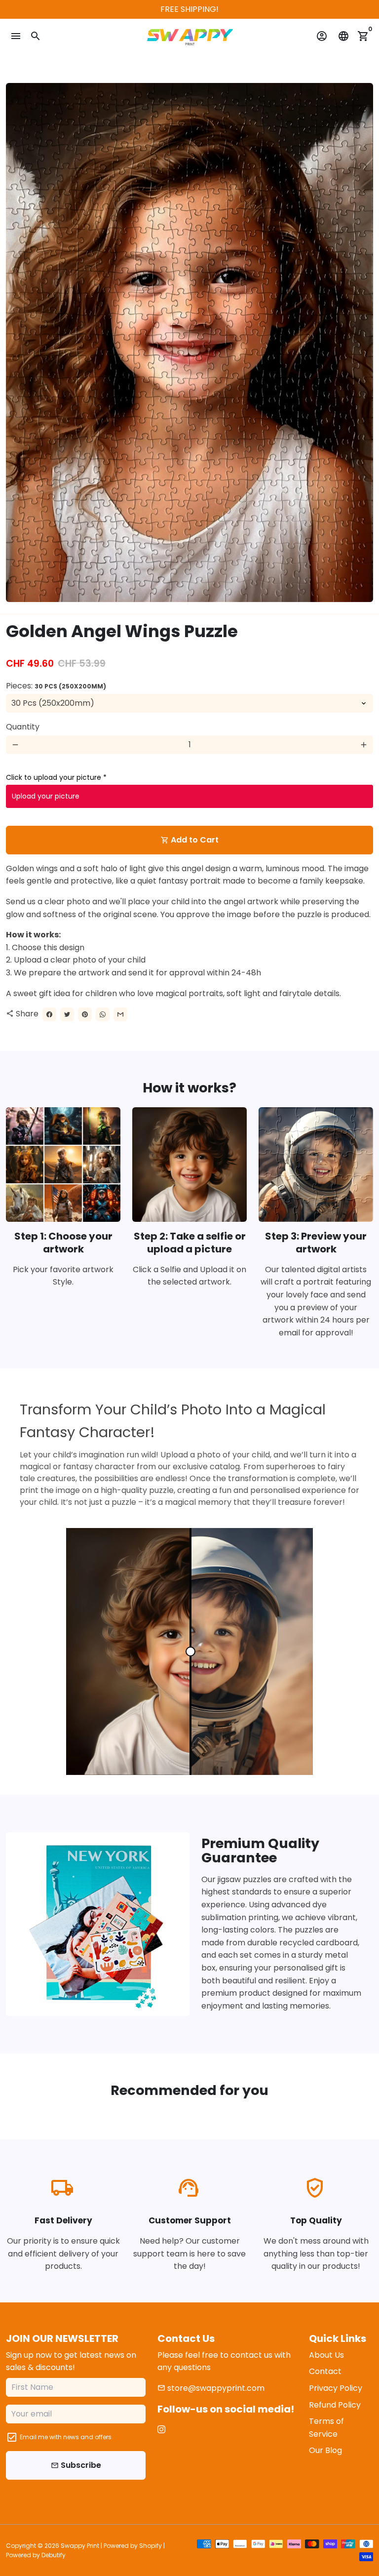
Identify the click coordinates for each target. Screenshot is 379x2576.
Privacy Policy (336, 2388)
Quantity (23, 727)
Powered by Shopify (133, 2546)
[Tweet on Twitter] (67, 1014)
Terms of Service (326, 2428)
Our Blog (325, 2450)
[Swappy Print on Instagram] (161, 2430)
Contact (325, 2371)
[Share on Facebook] (49, 1014)
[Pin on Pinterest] (85, 1014)
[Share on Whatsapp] (103, 1014)
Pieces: (56, 686)
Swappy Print (80, 2546)
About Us (326, 2355)
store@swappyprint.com (211, 2388)
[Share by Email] (120, 1014)
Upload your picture (46, 796)
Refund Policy (335, 2405)
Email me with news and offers (66, 2437)
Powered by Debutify (36, 2555)
